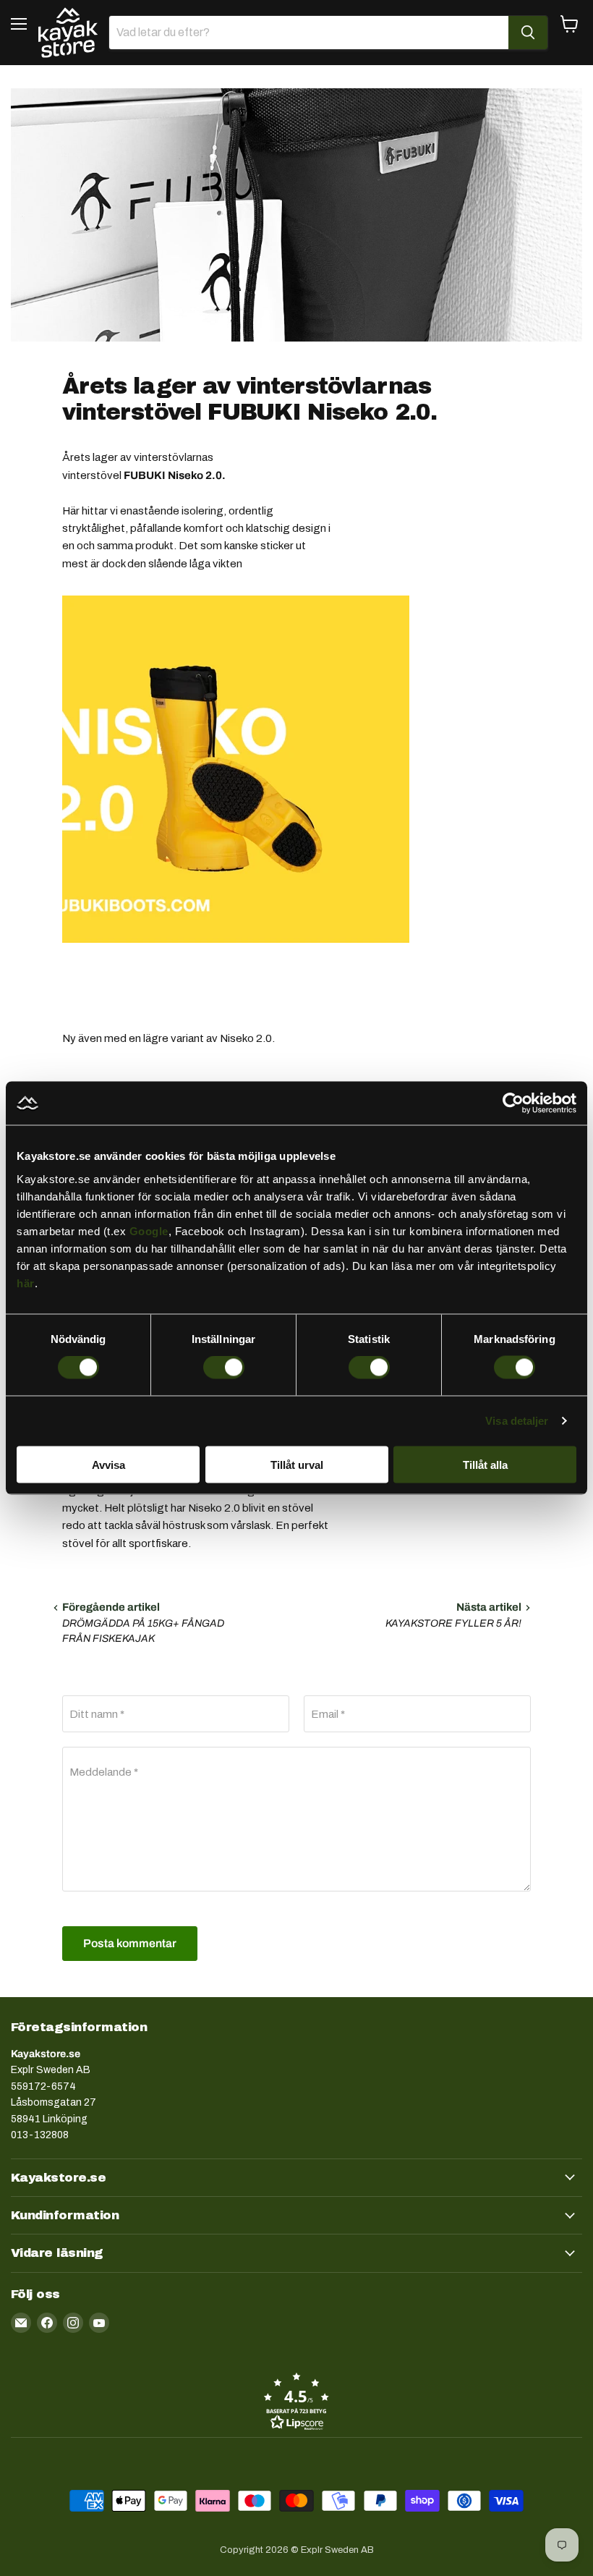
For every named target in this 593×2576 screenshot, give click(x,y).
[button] (296, 2401)
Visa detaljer (517, 1421)
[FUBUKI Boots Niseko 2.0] (236, 951)
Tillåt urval (297, 1464)
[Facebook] (47, 2323)
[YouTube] (99, 2323)
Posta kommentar (130, 1943)
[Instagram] (73, 2323)
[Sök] (528, 33)
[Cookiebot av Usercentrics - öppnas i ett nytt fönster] (513, 1103)
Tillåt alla (485, 1464)
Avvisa (108, 1464)
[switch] (224, 1368)
